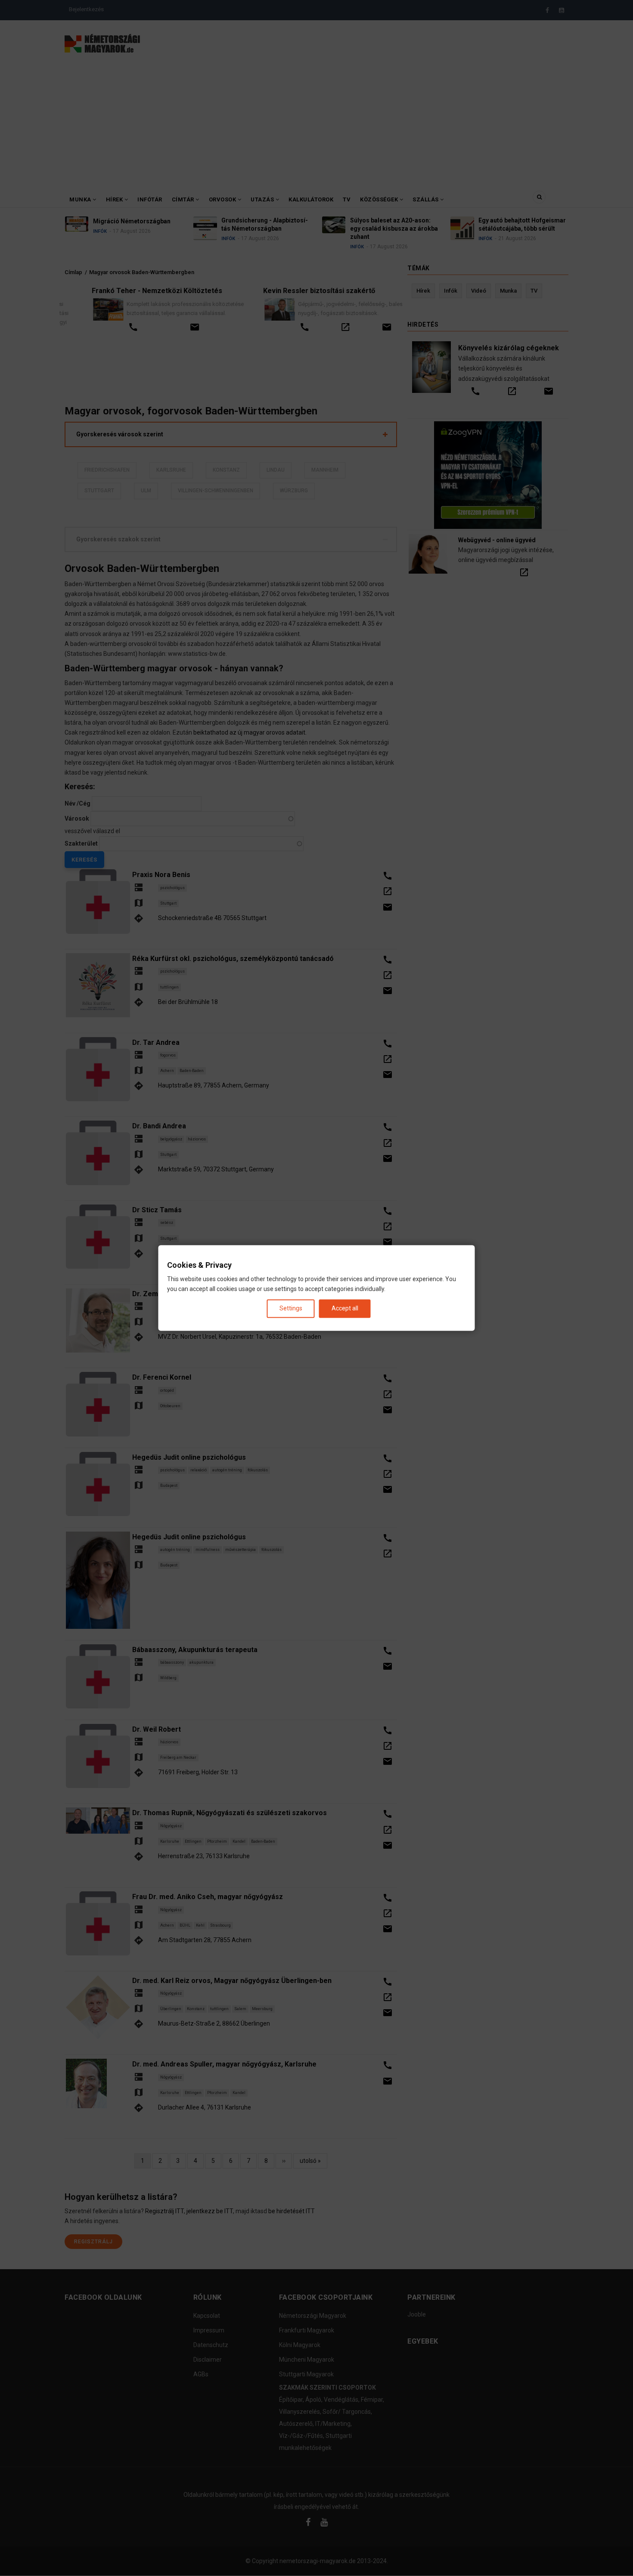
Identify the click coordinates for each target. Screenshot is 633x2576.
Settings (291, 1308)
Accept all (345, 1308)
